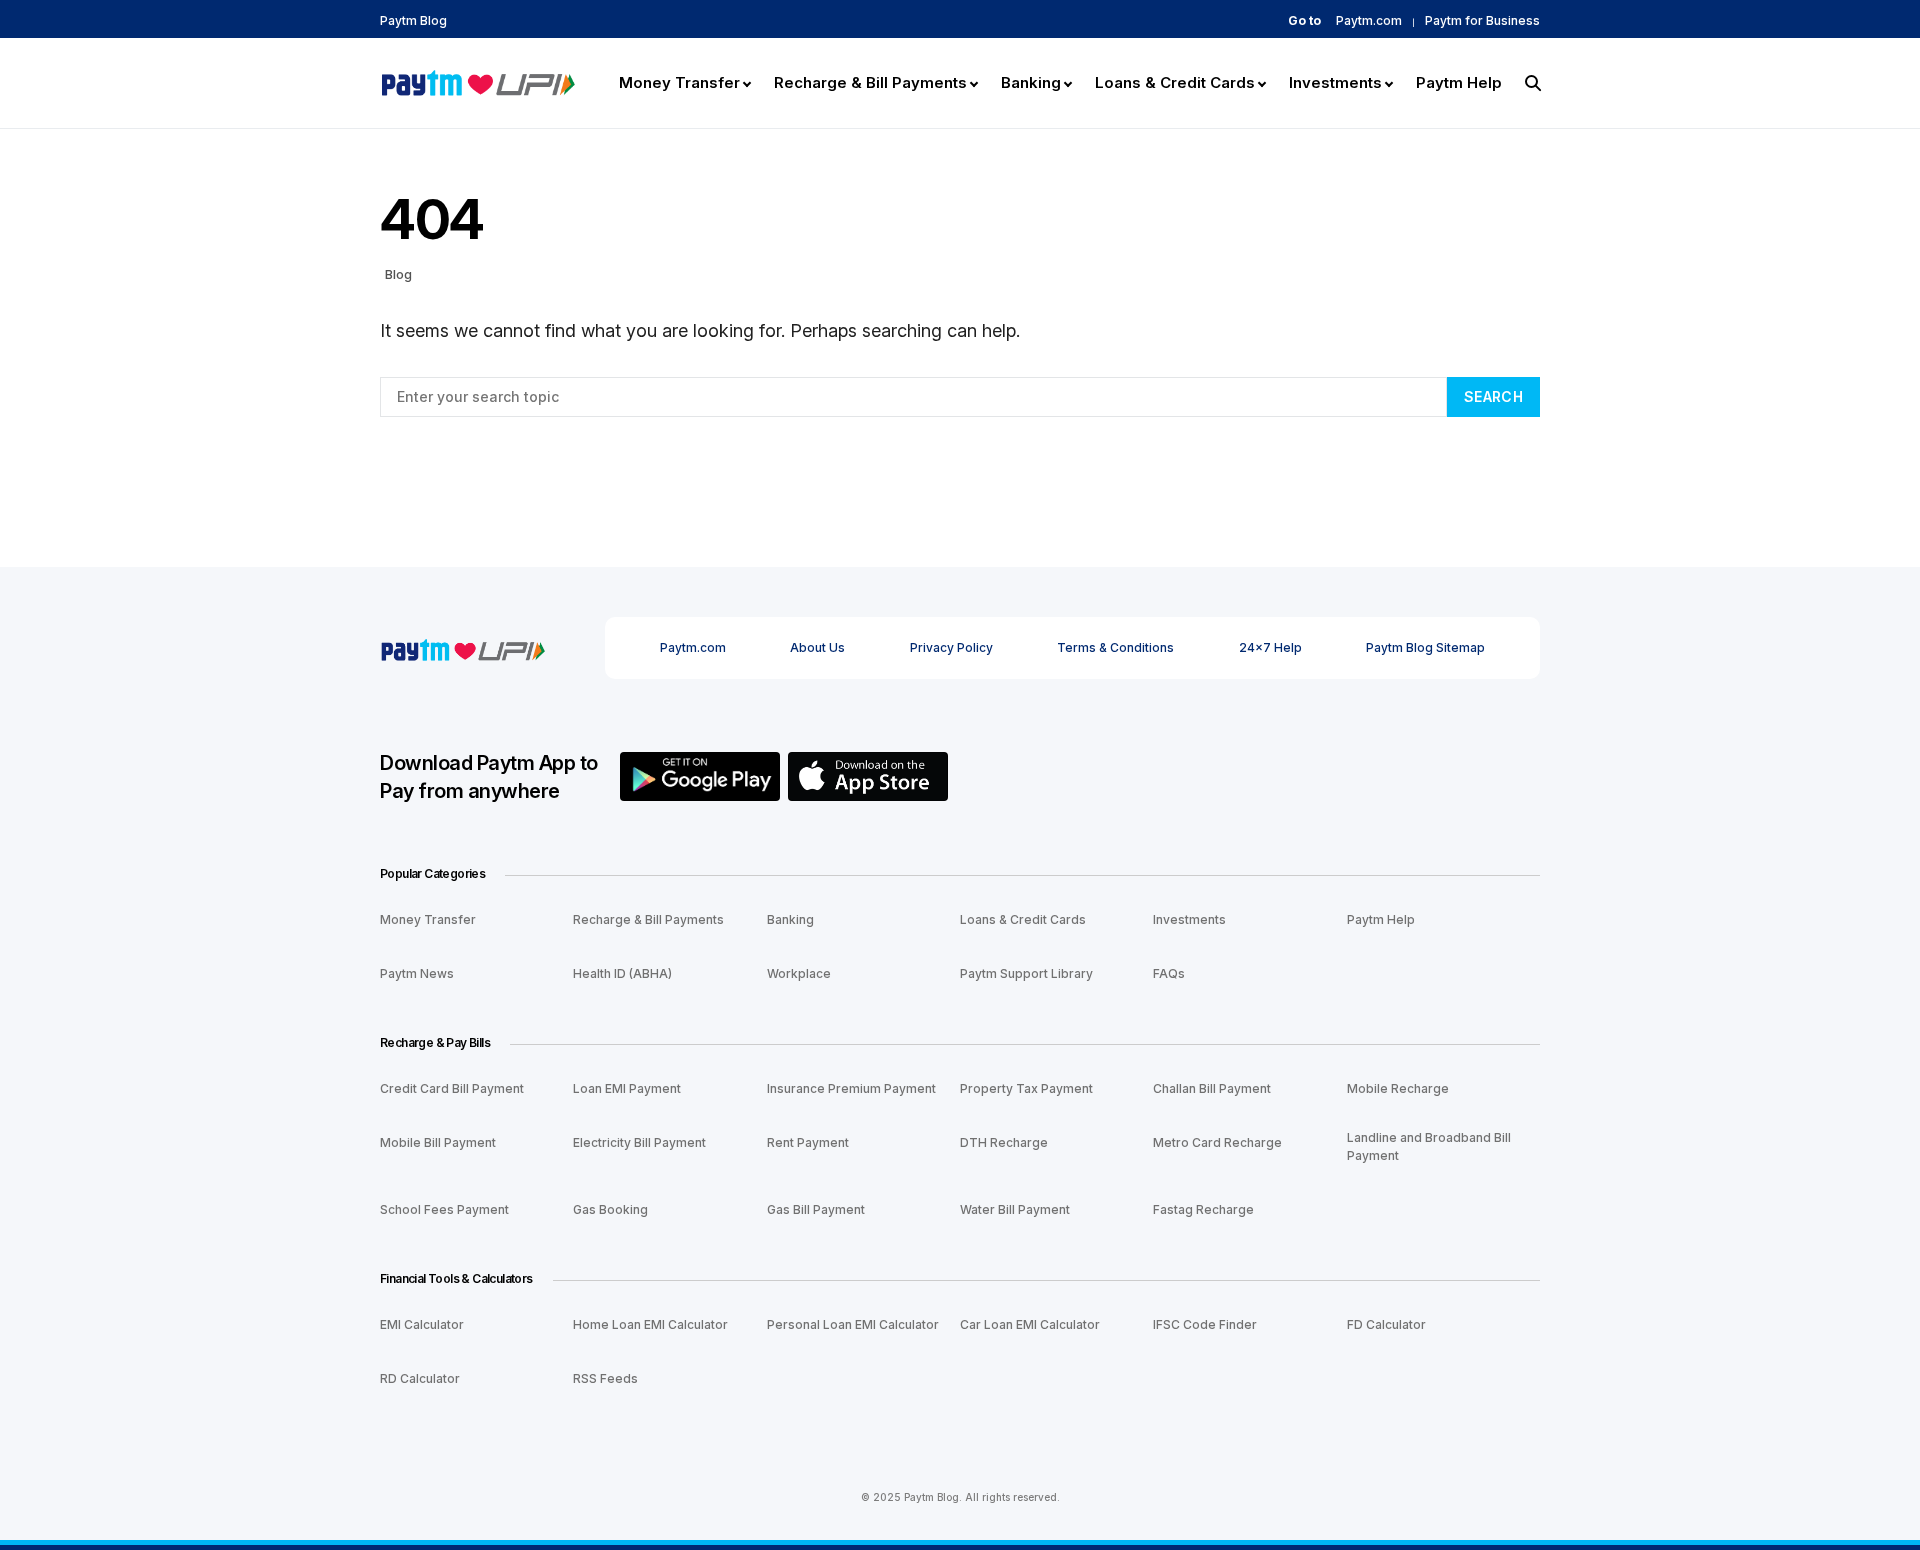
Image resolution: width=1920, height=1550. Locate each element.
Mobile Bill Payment (438, 1142)
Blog (398, 274)
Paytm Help (1381, 919)
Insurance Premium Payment (851, 1088)
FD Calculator (1386, 1324)
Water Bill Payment (1015, 1209)
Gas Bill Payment (816, 1209)
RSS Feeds (605, 1378)
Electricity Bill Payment (639, 1142)
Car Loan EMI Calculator (1030, 1324)
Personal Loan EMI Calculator (853, 1324)
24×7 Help (1270, 647)
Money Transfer (428, 919)
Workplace (799, 973)
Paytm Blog (413, 21)
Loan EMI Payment (627, 1088)
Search (1493, 396)
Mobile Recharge (1398, 1088)
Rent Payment (808, 1142)
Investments (1189, 919)
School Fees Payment (444, 1209)
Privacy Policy (951, 647)
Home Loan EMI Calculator (650, 1324)
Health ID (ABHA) (622, 973)
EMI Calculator (422, 1324)
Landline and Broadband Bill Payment (1429, 1146)
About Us (817, 647)
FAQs (1169, 973)
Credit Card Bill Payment (452, 1088)
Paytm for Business (1482, 21)
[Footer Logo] (462, 647)
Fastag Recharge (1203, 1209)
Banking (790, 919)
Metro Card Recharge (1217, 1142)
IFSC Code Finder (1205, 1324)
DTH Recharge (1004, 1142)
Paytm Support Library (1026, 973)
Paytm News (417, 973)
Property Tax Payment (1026, 1088)
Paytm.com (1369, 21)
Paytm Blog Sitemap (1425, 647)
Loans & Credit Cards (1023, 919)
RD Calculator (420, 1378)
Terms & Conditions (1115, 647)
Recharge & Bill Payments (648, 919)
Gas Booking (610, 1209)
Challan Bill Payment (1212, 1088)
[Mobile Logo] (477, 81)
